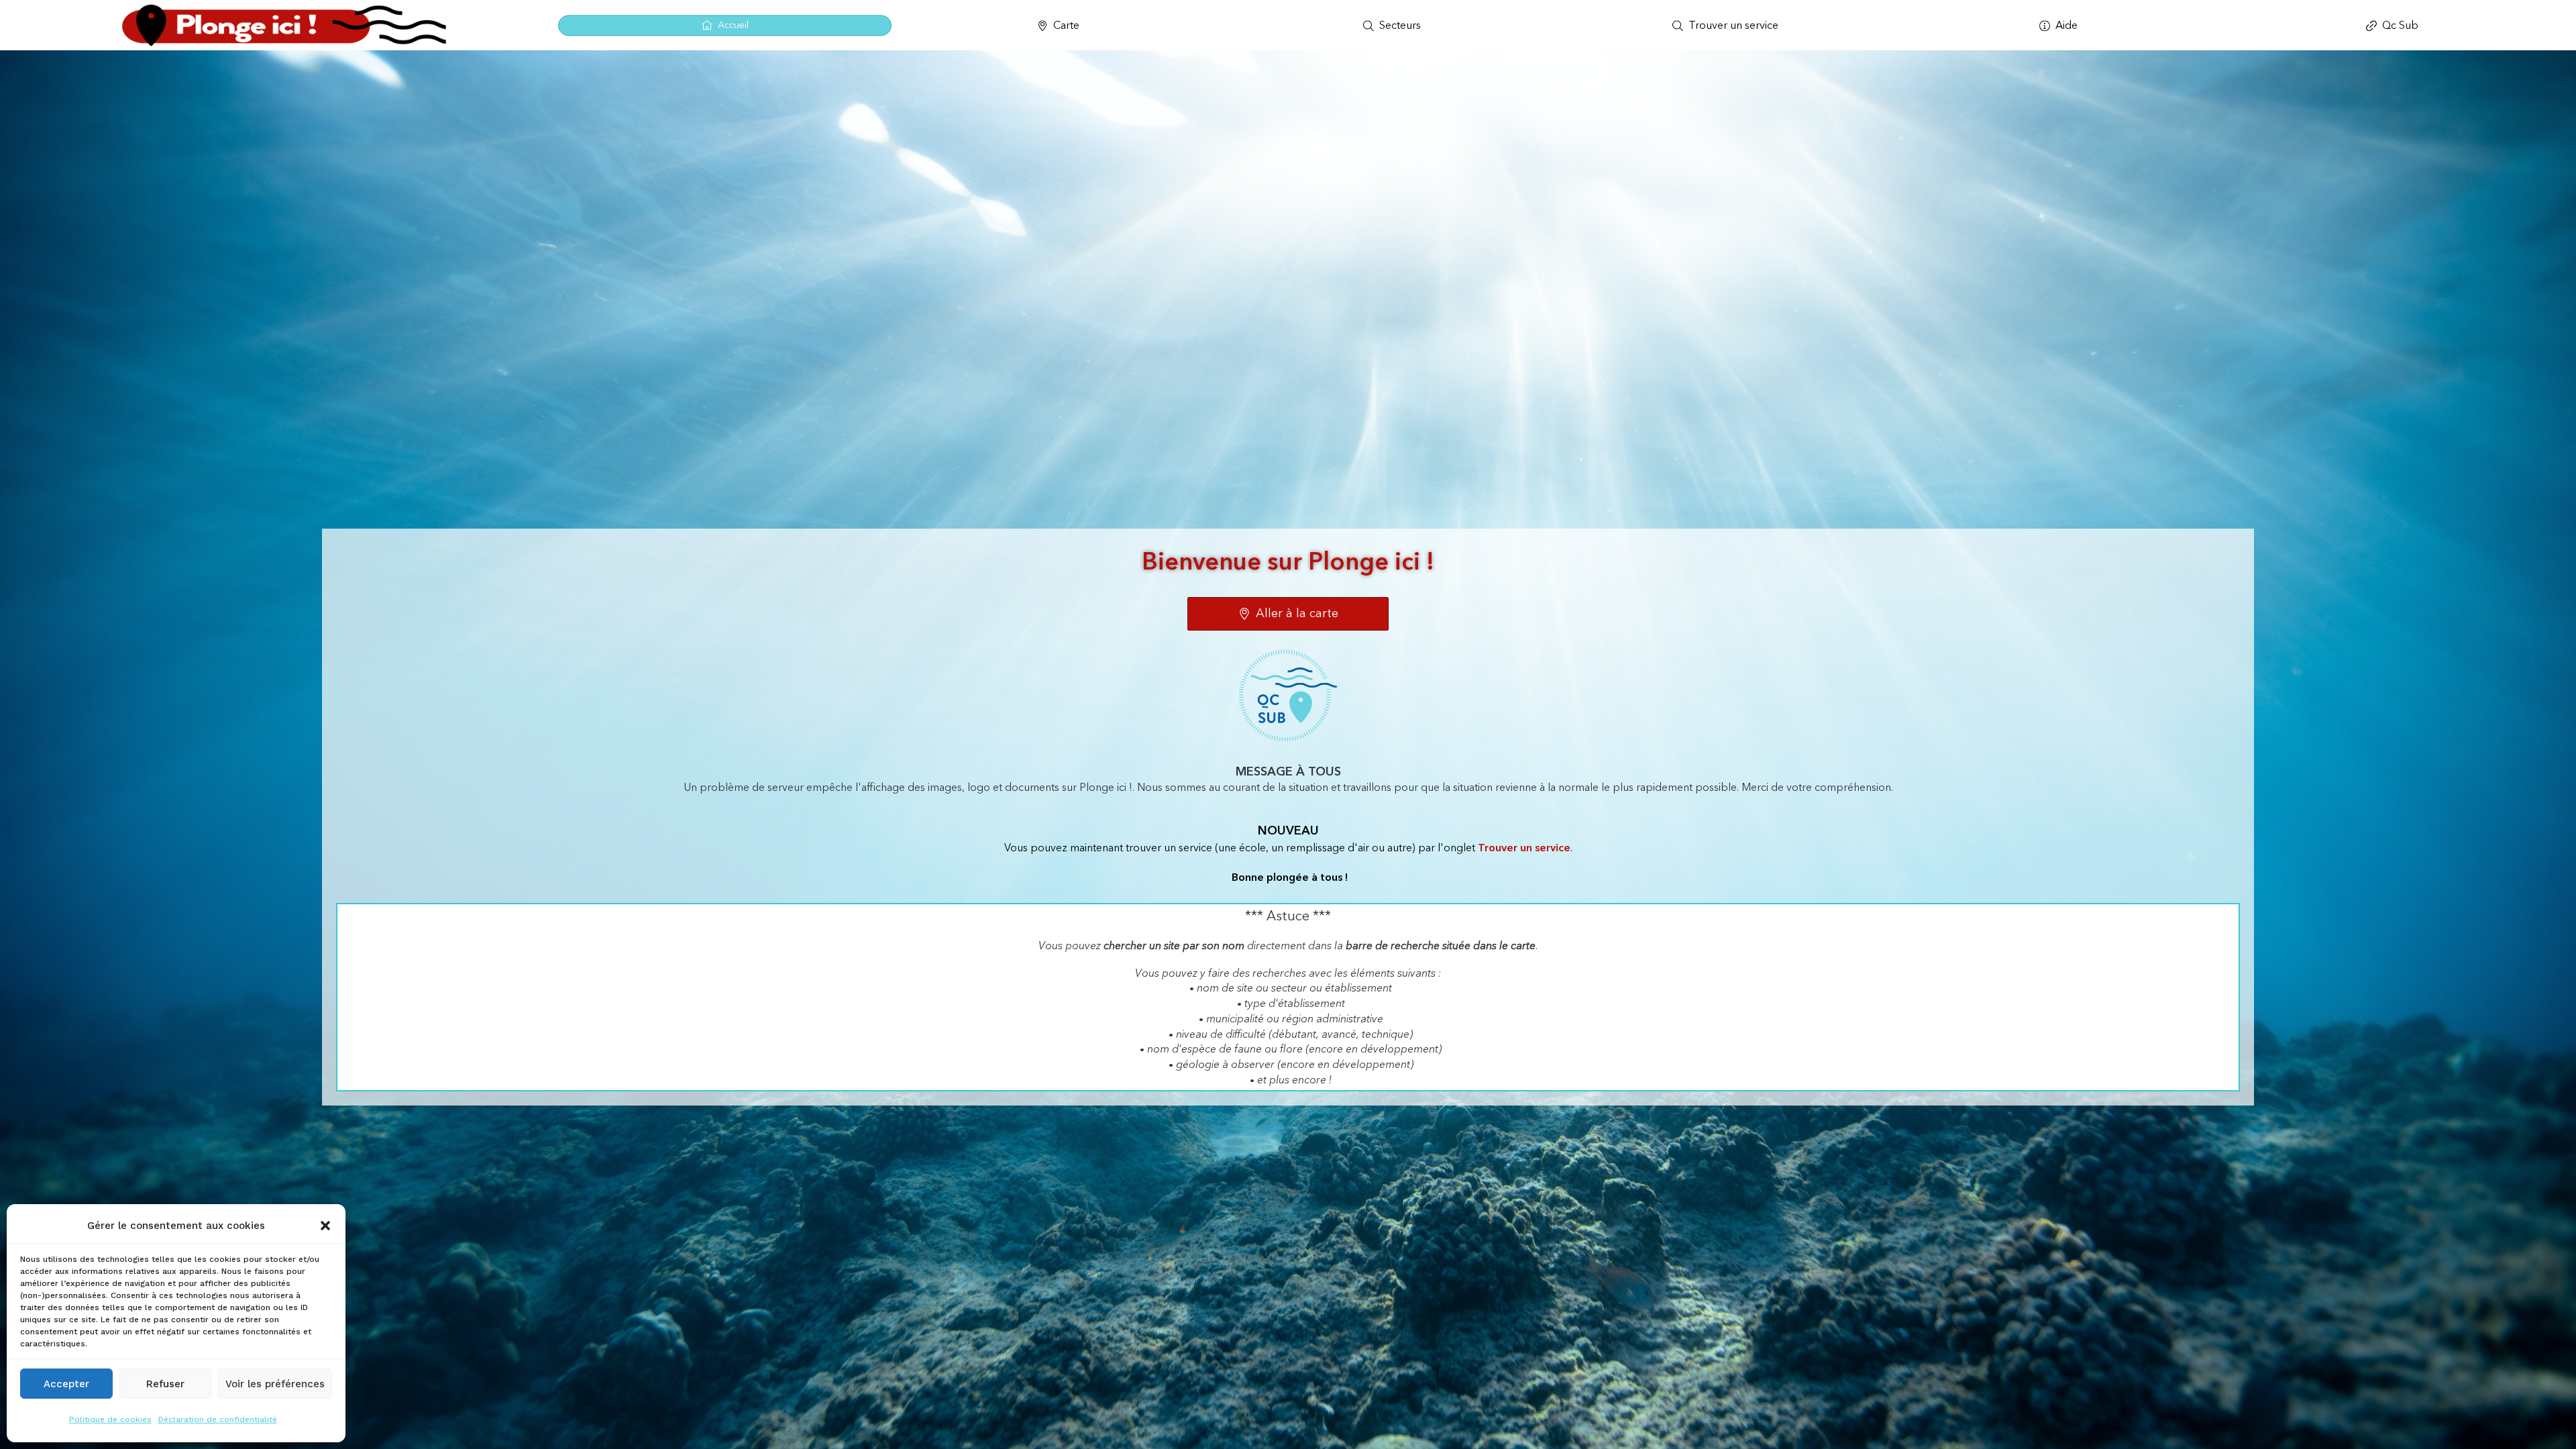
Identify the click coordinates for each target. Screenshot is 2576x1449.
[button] (325, 1226)
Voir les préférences (275, 1384)
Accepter (66, 1384)
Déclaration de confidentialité (218, 1419)
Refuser (165, 1384)
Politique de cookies (110, 1419)
